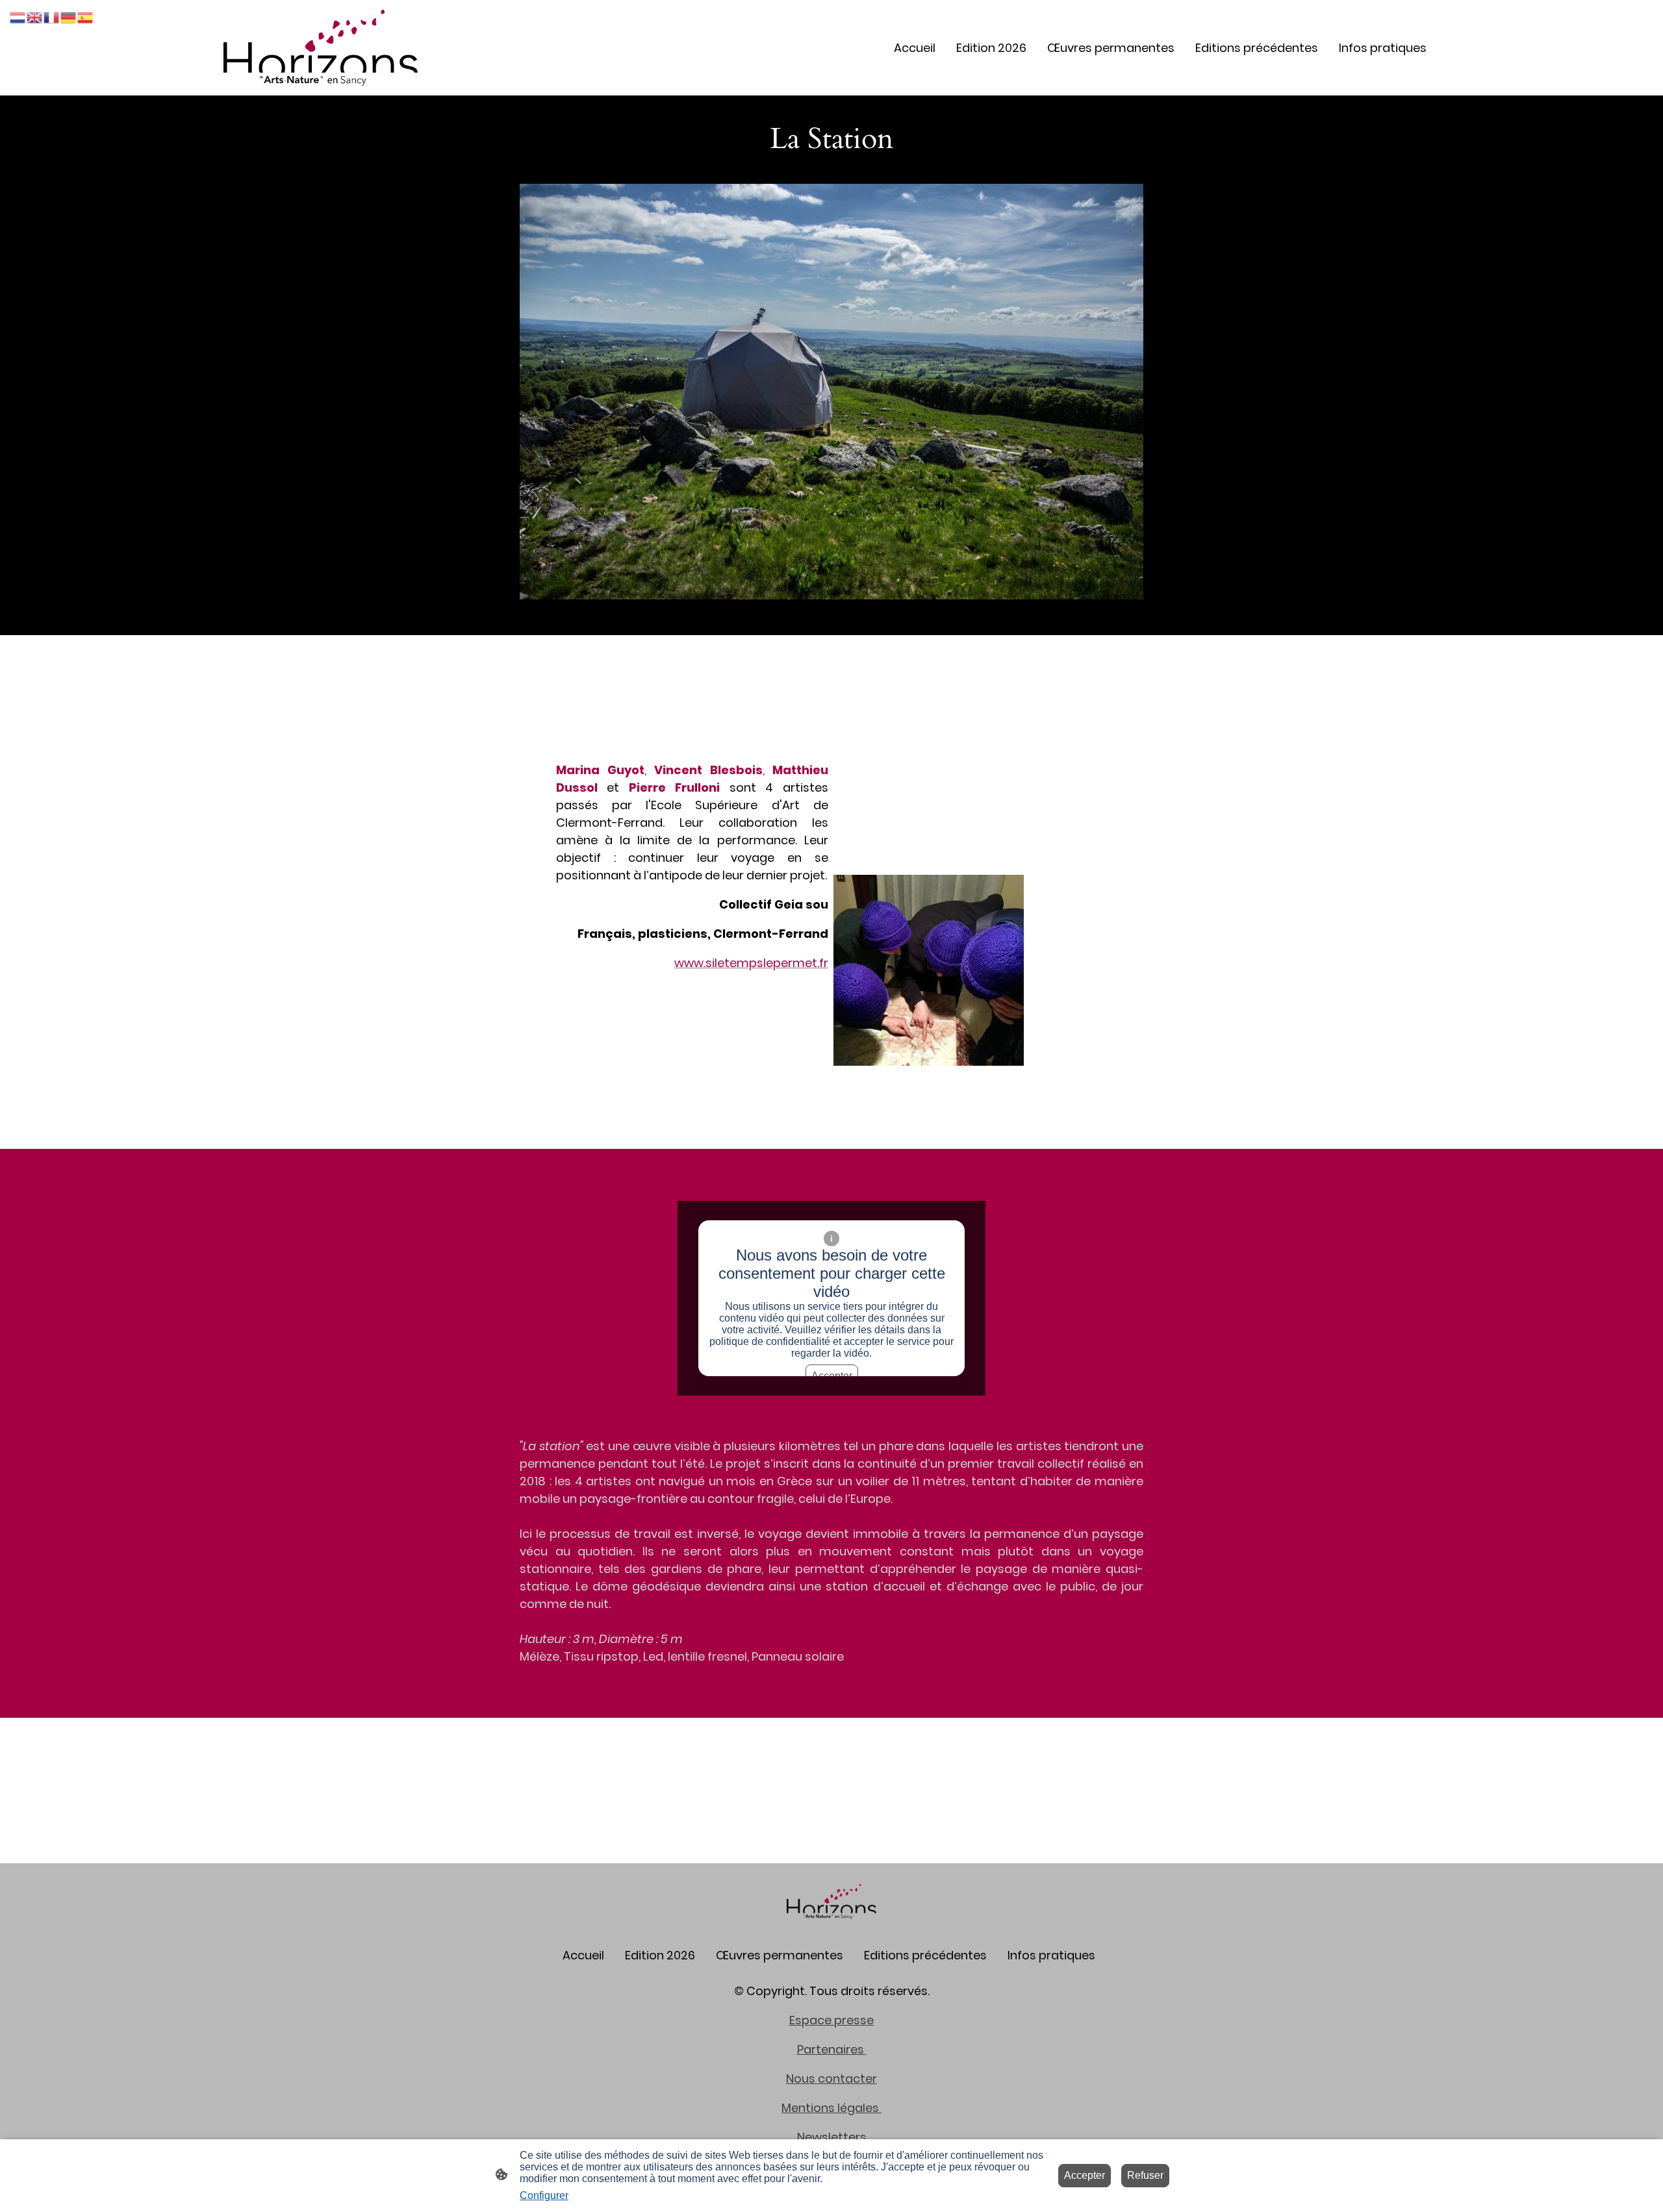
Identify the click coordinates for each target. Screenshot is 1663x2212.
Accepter (1085, 2175)
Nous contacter (831, 2079)
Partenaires (832, 2049)
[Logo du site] (321, 48)
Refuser (1145, 2175)
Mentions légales (831, 2108)
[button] (18, 17)
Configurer (544, 2195)
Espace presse (831, 2020)
